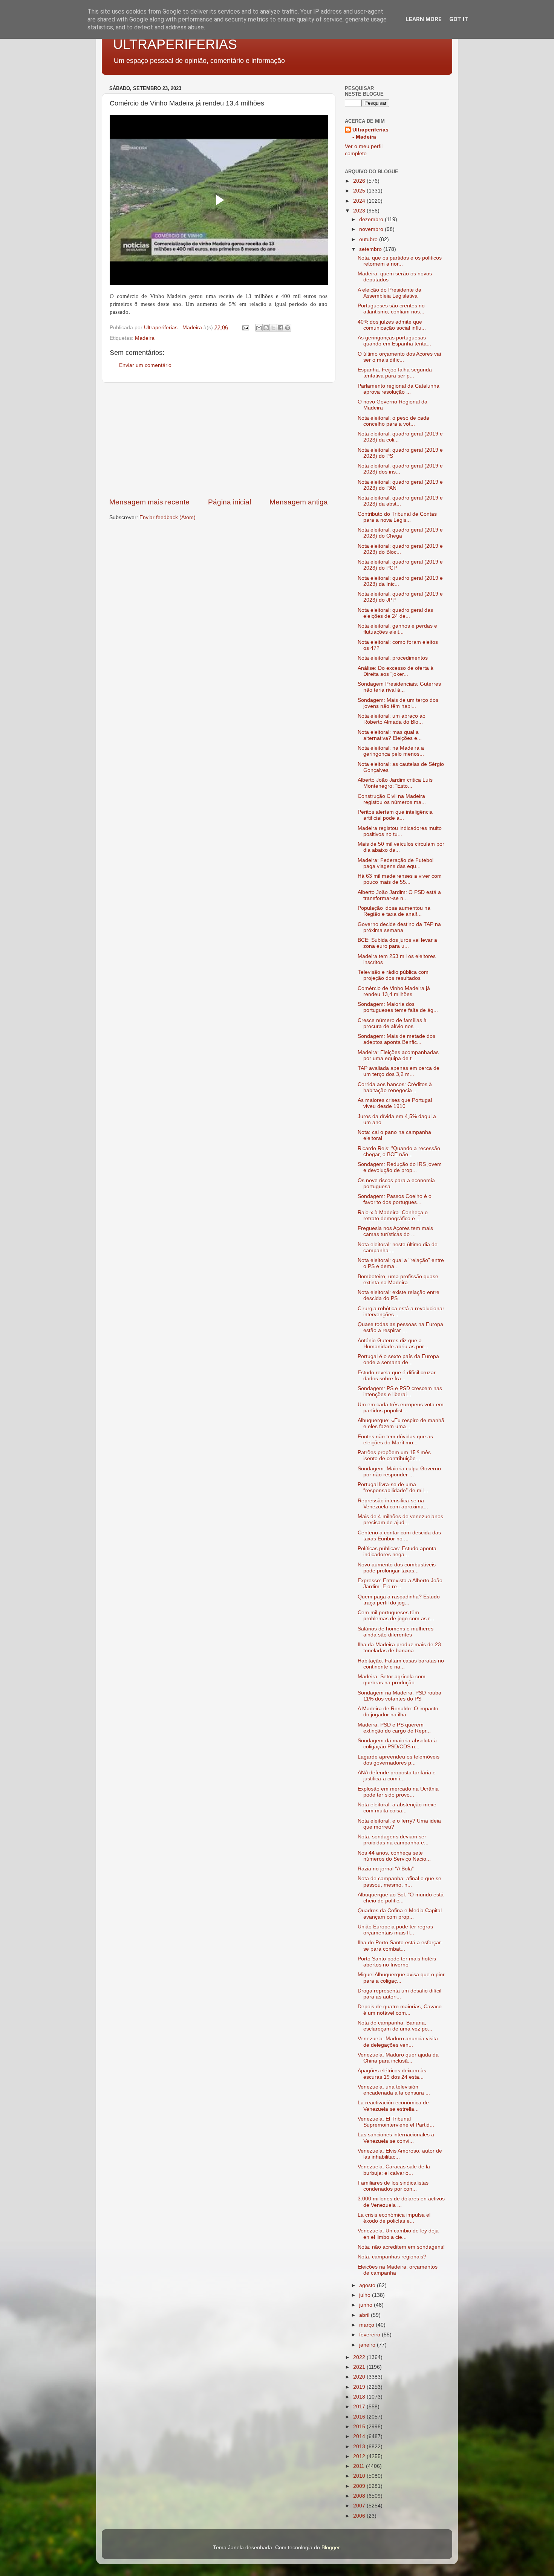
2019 (360, 2387)
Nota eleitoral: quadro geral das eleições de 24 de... (395, 613)
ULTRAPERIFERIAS (175, 44)
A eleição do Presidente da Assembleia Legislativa (389, 293)
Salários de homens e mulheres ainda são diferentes (396, 1632)
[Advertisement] (219, 440)
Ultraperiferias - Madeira (370, 133)
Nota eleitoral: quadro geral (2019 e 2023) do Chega (400, 533)
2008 (360, 2496)
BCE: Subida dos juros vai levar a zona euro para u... (397, 943)
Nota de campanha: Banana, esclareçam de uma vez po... (395, 2026)
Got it (459, 19)
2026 (360, 181)
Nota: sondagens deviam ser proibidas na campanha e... (393, 1840)
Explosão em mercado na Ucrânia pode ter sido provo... (398, 1792)
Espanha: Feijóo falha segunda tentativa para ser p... (395, 373)
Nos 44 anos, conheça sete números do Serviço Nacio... (394, 1856)
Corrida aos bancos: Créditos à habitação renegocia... (395, 1087)
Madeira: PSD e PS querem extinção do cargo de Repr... (394, 1728)
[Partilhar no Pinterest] (288, 328)
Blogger (331, 2548)
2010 (360, 2476)
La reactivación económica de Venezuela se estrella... (393, 2106)
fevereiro (370, 2335)
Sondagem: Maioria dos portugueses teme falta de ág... (398, 1007)
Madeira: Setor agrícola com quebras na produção (392, 1680)
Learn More (424, 19)
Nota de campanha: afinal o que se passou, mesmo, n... (399, 1882)
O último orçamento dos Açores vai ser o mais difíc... (399, 357)
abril (365, 2315)
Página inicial (230, 502)
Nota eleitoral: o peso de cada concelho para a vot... (393, 421)
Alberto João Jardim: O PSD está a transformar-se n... (399, 895)
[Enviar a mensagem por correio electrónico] (245, 328)
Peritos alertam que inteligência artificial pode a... (395, 815)
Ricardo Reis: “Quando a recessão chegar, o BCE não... (399, 1151)
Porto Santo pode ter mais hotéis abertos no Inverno (397, 1962)
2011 (360, 2466)
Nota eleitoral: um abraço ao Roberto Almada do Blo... (392, 719)
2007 (360, 2506)
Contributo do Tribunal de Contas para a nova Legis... (397, 517)
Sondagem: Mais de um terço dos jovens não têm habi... (398, 703)
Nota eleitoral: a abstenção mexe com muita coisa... (397, 1808)
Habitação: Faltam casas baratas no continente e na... (401, 1664)
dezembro (372, 219)
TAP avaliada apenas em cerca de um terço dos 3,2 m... (399, 1071)
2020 (360, 2377)
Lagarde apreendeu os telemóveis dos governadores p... (399, 1760)
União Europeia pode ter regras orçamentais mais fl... (395, 1930)
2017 (360, 2407)
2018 (360, 2397)
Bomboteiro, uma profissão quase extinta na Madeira (398, 1280)
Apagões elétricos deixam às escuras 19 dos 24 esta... (392, 2074)
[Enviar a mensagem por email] (259, 328)
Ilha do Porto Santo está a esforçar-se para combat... (400, 1946)
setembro (371, 249)
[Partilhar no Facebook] (280, 328)
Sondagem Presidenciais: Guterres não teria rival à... (399, 687)
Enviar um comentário (145, 365)
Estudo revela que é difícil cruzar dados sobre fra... (397, 1376)
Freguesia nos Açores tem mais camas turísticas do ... (395, 1231)
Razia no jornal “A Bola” (386, 1869)
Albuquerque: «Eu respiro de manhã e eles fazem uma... (401, 1423)
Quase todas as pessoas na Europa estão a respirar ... (400, 1327)
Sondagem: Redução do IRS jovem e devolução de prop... (400, 1167)
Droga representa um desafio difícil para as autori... (399, 1994)
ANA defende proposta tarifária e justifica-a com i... (397, 1776)
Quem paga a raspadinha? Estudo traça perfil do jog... (399, 1600)
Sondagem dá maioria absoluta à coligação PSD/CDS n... (397, 1744)
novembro (372, 229)
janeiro (368, 2345)
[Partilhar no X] (273, 328)
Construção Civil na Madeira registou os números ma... (392, 799)
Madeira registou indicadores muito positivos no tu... (400, 831)
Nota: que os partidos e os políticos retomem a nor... (400, 261)
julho (366, 2295)
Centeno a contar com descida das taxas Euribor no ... (399, 1536)
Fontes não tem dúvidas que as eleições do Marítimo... (395, 1440)
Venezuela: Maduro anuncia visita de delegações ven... (398, 2042)
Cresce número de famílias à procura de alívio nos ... (392, 1023)
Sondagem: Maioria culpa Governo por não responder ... (399, 1472)
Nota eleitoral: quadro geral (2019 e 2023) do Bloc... (400, 549)
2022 (360, 2357)
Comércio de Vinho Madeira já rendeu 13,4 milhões (394, 991)
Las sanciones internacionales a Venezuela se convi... (396, 2138)
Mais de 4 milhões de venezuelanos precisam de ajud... (400, 1519)
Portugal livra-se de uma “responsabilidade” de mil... (393, 1487)
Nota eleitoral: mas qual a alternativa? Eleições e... (390, 735)
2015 (360, 2427)
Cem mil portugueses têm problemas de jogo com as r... (396, 1616)
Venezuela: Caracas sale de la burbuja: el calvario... (394, 2170)
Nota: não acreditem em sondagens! (401, 2247)
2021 (360, 2367)
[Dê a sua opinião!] (266, 328)
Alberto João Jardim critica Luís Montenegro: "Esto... (395, 783)
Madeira (145, 338)
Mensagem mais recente (149, 502)
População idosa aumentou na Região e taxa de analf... (394, 911)
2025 (360, 191)
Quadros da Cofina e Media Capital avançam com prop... (400, 1914)
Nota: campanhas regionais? (392, 2257)
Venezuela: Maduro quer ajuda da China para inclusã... (398, 2058)
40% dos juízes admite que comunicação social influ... (392, 325)
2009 (360, 2486)
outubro (369, 239)
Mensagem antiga (299, 502)
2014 (360, 2436)
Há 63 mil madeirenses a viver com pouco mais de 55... (400, 879)
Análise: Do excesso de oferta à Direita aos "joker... (396, 671)
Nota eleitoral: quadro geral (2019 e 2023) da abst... (400, 501)
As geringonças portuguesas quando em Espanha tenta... (394, 341)
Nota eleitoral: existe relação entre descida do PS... (399, 1295)
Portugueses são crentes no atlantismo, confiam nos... (391, 309)
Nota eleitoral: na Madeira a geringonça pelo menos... (391, 751)
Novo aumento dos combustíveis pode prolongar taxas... (397, 1568)
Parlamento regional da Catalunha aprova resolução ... (399, 389)
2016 (360, 2417)
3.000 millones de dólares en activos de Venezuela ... (401, 2202)
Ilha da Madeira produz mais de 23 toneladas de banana (399, 1648)
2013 (360, 2447)
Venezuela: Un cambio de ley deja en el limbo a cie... (398, 2234)
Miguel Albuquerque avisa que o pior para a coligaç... (401, 1978)
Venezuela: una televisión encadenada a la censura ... (394, 2090)
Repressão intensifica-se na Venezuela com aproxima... (393, 1504)
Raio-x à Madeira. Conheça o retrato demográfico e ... (393, 1215)
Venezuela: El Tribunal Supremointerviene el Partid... (396, 2122)
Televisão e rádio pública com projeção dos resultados (393, 975)
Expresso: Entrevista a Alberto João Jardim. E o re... (400, 1584)
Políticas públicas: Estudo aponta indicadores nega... (397, 1552)
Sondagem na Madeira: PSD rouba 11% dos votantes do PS (399, 1696)
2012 (360, 2456)
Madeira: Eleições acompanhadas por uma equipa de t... (398, 1055)
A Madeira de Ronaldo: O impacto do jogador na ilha (398, 1712)
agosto (368, 2285)
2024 (360, 201)
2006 (360, 2516)
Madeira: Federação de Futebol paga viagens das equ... (396, 863)
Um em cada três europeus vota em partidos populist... (401, 1408)
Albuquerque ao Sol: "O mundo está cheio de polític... (401, 1898)
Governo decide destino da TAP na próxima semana (399, 927)
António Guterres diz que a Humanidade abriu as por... (393, 1344)
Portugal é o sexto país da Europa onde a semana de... (398, 1359)
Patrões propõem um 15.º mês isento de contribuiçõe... (394, 1455)
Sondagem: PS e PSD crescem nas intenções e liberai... (400, 1391)
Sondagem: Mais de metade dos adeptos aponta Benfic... (396, 1039)
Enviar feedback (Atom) (168, 517)
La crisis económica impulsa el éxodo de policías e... (394, 2218)
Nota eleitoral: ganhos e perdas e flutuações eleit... (397, 629)
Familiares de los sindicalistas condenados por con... (393, 2186)
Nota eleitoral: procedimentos (393, 658)
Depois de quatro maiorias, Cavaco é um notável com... (400, 2010)
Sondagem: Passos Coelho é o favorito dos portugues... (395, 1199)
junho (367, 2305)
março (367, 2325)
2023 (360, 211)
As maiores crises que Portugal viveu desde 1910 (395, 1103)
